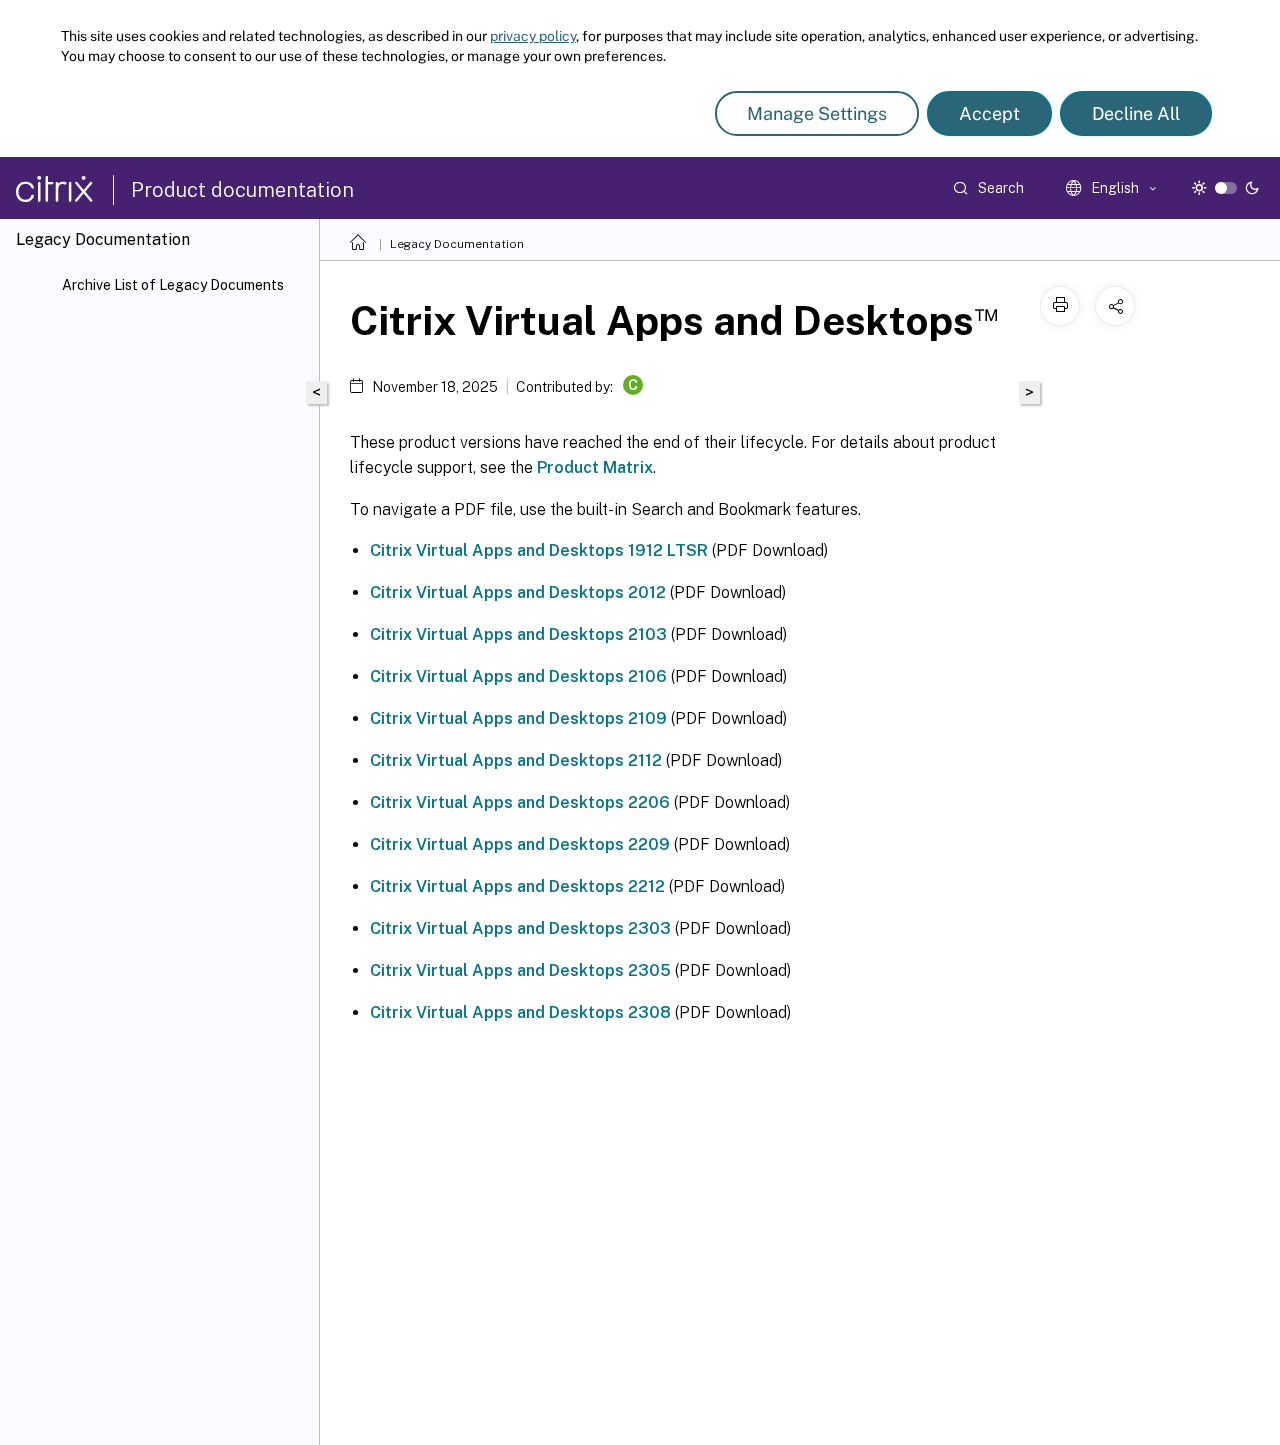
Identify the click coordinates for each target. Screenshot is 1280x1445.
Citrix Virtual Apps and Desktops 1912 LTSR (539, 550)
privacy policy (533, 36)
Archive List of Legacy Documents (173, 285)
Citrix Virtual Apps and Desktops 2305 (520, 970)
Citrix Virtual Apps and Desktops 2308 (520, 1012)
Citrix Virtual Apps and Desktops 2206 (520, 802)
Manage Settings (817, 113)
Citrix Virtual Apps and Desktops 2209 (520, 844)
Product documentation (242, 190)
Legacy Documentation (457, 244)
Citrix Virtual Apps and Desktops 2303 (520, 928)
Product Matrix (595, 467)
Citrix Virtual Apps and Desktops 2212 (517, 886)
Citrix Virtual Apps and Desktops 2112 (516, 760)
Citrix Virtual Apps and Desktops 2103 (518, 634)
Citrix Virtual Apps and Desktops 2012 (518, 592)
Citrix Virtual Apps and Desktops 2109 (518, 718)
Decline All (1136, 113)
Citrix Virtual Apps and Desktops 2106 (518, 676)
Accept (989, 113)
